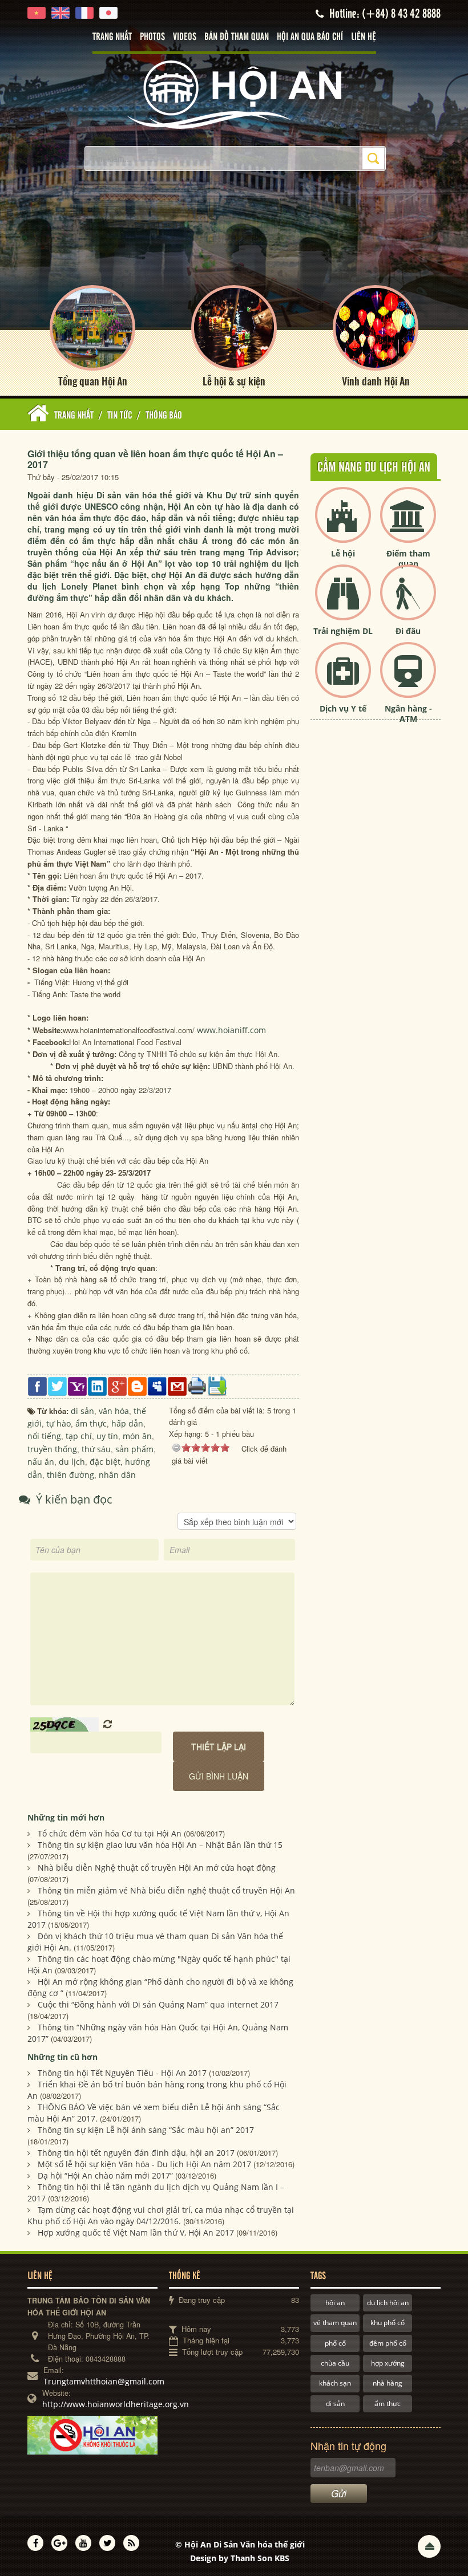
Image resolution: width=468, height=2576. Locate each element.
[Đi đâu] (408, 602)
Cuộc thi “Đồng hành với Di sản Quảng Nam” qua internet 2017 (158, 2004)
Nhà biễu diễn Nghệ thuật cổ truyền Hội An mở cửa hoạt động (157, 1868)
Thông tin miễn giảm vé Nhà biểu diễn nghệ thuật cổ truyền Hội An (166, 1890)
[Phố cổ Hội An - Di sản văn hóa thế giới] (234, 94)
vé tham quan (335, 2323)
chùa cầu (335, 2363)
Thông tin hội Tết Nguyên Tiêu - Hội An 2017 (122, 2073)
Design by (240, 2558)
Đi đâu (408, 631)
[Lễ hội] (343, 524)
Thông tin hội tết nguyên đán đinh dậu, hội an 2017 (136, 2153)
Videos (185, 37)
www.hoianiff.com (231, 1030)
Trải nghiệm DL (343, 631)
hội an (335, 2303)
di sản (335, 2404)
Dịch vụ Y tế (343, 708)
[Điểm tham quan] (408, 524)
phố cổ (335, 2343)
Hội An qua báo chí (310, 37)
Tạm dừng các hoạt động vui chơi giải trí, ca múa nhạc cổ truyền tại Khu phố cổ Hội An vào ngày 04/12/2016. (161, 2215)
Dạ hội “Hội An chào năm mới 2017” (105, 2175)
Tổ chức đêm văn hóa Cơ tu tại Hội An (110, 1833)
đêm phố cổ (388, 2343)
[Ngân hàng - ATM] (408, 679)
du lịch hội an (388, 2303)
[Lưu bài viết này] (217, 1385)
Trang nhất (112, 37)
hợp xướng (388, 2363)
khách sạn (335, 2383)
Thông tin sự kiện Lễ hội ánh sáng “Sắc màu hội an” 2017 (146, 2130)
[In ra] (197, 1385)
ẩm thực (388, 2404)
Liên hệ (364, 37)
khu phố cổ (388, 2323)
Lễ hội (343, 553)
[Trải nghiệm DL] (343, 602)
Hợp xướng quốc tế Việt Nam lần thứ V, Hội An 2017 (136, 2232)
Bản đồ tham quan (237, 37)
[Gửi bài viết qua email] (177, 1385)
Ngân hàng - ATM (408, 714)
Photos (152, 37)
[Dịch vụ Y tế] (343, 679)
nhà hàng (388, 2383)
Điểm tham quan (408, 558)
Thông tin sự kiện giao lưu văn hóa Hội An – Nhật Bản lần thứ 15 (160, 1845)
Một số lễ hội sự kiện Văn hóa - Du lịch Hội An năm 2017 (144, 2164)
